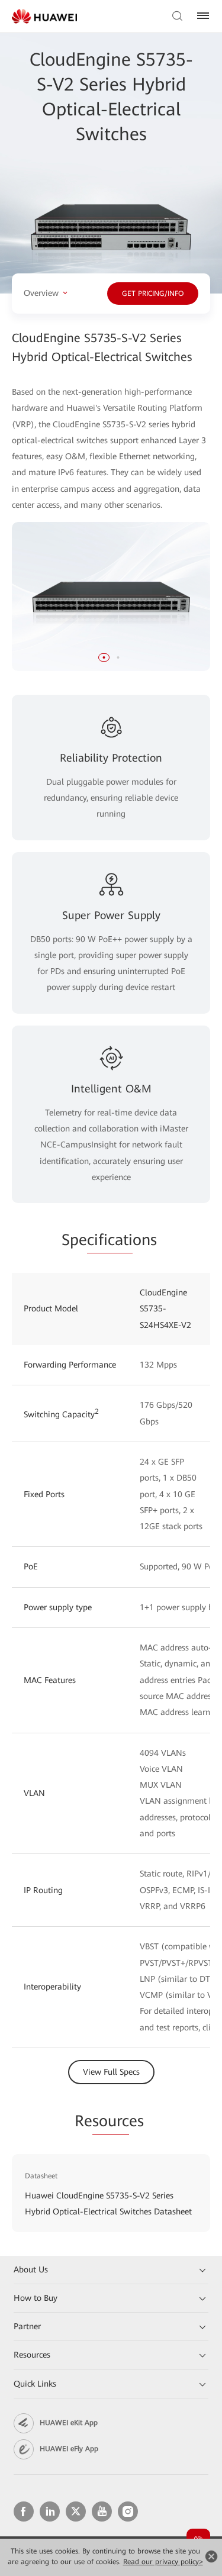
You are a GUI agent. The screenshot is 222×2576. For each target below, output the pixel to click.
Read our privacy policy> (163, 2562)
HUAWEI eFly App (69, 2449)
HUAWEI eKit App (69, 2423)
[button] (104, 657)
